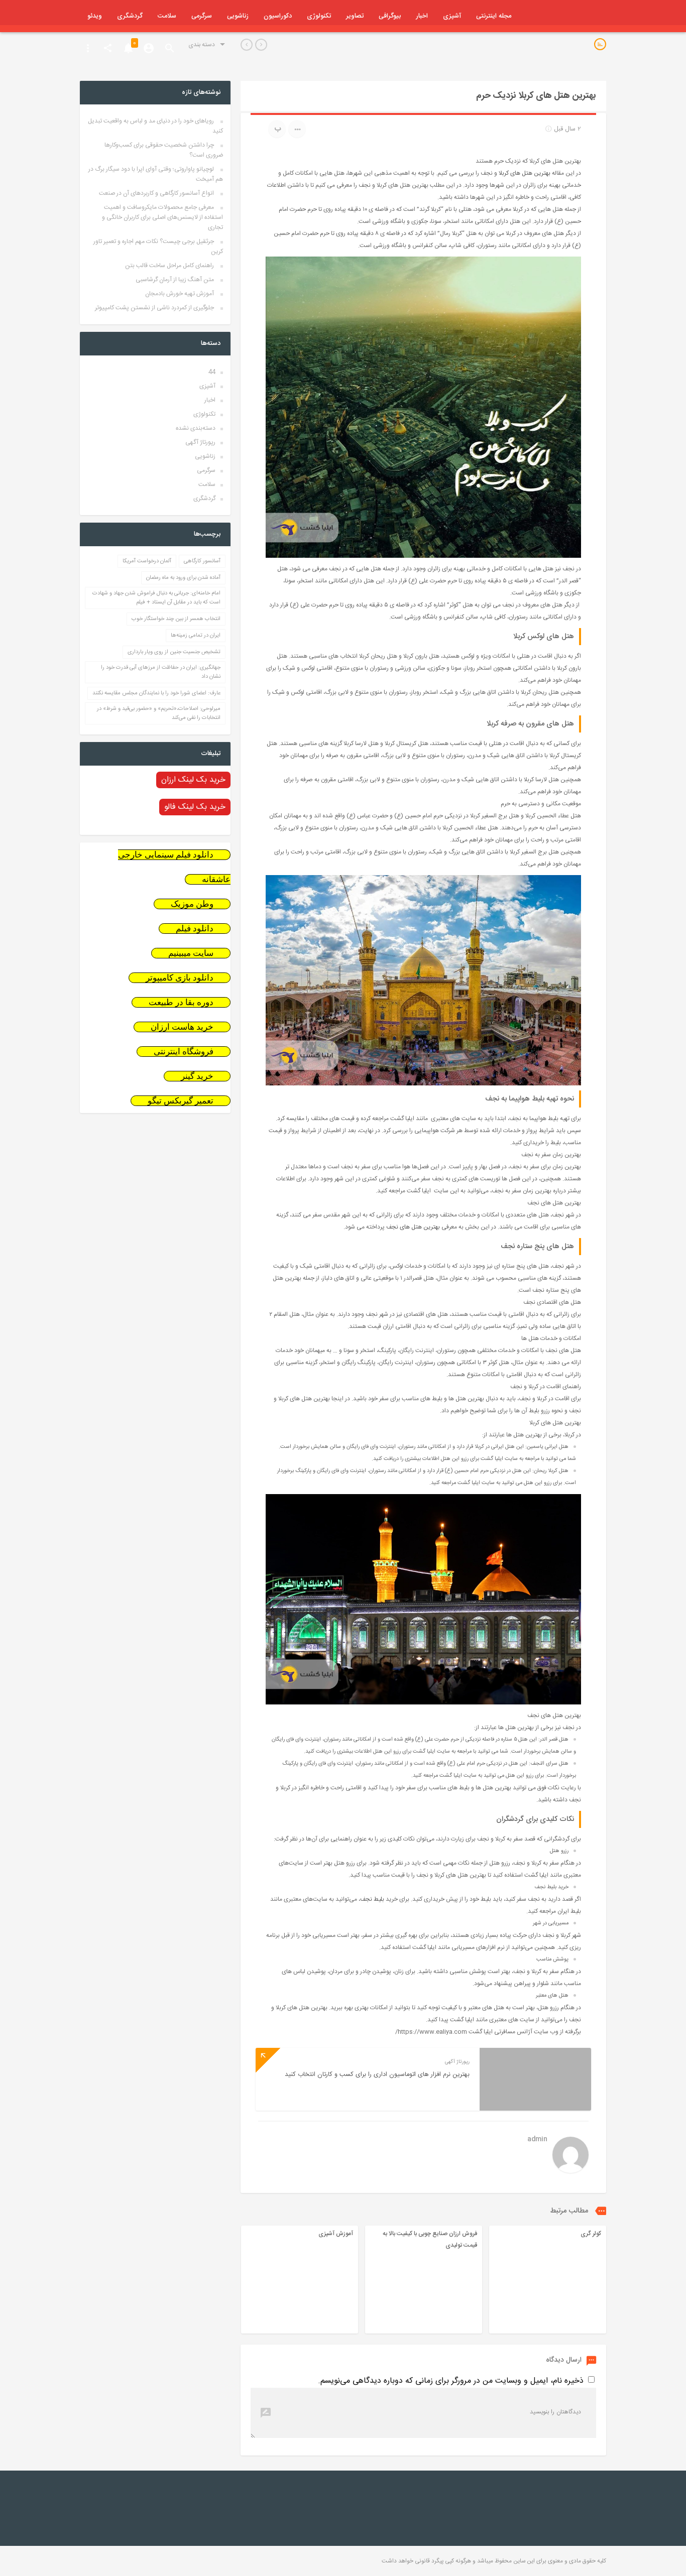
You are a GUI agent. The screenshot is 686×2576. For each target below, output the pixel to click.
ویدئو (95, 16)
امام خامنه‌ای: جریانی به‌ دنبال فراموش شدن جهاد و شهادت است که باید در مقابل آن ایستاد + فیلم (156, 598)
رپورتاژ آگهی (200, 442)
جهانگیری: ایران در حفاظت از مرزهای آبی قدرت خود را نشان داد (161, 672)
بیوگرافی (390, 16)
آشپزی (452, 16)
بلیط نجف (372, 1899)
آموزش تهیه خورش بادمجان (180, 294)
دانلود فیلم (195, 929)
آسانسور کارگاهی (202, 561)
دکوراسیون (278, 16)
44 (212, 372)
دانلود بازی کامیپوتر (180, 978)
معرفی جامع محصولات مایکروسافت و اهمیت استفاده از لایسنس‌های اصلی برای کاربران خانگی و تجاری (162, 217)
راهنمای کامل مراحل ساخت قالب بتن (169, 266)
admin (537, 2140)
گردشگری (130, 16)
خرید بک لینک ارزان (193, 780)
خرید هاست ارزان (182, 1027)
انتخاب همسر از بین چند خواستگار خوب (176, 619)
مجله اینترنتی (494, 16)
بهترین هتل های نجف (413, 1227)
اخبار (422, 16)
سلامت (167, 16)
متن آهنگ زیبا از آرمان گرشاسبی (175, 280)
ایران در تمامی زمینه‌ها (196, 636)
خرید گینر (197, 1076)
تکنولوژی (319, 16)
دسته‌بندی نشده (196, 428)
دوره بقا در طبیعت (181, 1002)
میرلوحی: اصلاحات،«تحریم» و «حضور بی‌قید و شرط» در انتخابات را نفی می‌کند (159, 713)
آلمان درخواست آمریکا (147, 561)
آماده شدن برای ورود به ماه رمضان (183, 578)
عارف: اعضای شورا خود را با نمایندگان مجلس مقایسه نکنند (156, 693)
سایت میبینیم (191, 953)
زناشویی (238, 16)
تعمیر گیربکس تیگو (181, 1101)
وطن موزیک (192, 904)
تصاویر (355, 16)
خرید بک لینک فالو (195, 807)
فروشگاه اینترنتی (184, 1052)
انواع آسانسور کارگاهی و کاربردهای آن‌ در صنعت (156, 193)
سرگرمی (202, 16)
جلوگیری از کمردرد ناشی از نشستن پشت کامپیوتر (154, 308)
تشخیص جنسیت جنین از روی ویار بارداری (174, 652)
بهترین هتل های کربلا (525, 173)
